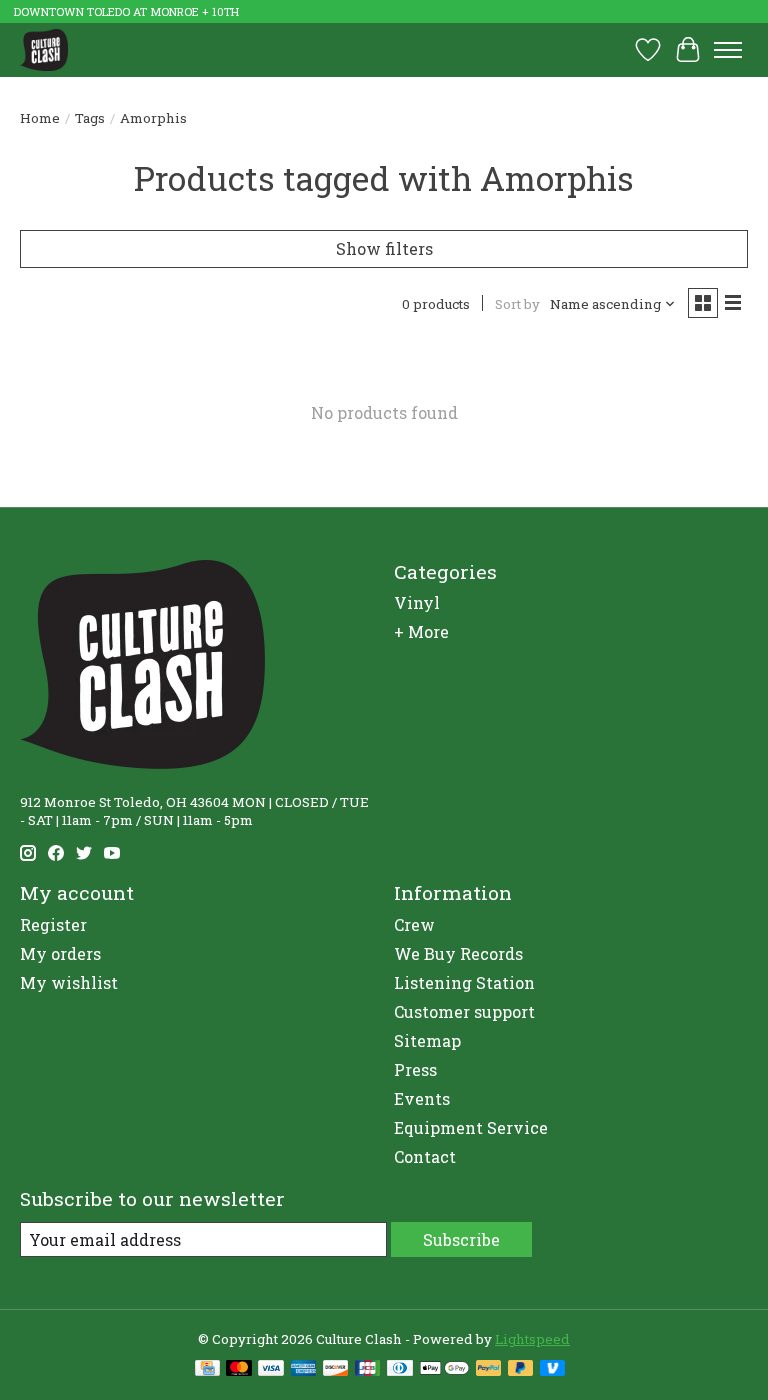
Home (40, 118)
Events (422, 1098)
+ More (421, 631)
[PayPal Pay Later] (521, 1370)
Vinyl (417, 602)
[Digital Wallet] (444, 1370)
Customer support (464, 1011)
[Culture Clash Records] (44, 49)
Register (53, 924)
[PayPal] (489, 1370)
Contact (425, 1156)
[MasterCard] (239, 1370)
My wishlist (69, 982)
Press (415, 1069)
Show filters (384, 248)
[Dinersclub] (400, 1370)
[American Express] (304, 1370)
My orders (60, 953)
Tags (90, 118)
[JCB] (368, 1370)
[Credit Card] (207, 1370)
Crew (414, 924)
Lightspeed (532, 1339)
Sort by (517, 304)
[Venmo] (553, 1370)
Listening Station (464, 982)
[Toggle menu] (728, 50)
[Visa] (271, 1370)
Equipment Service (471, 1127)
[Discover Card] (336, 1370)
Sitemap (427, 1040)
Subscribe (461, 1239)
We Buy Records (458, 953)
